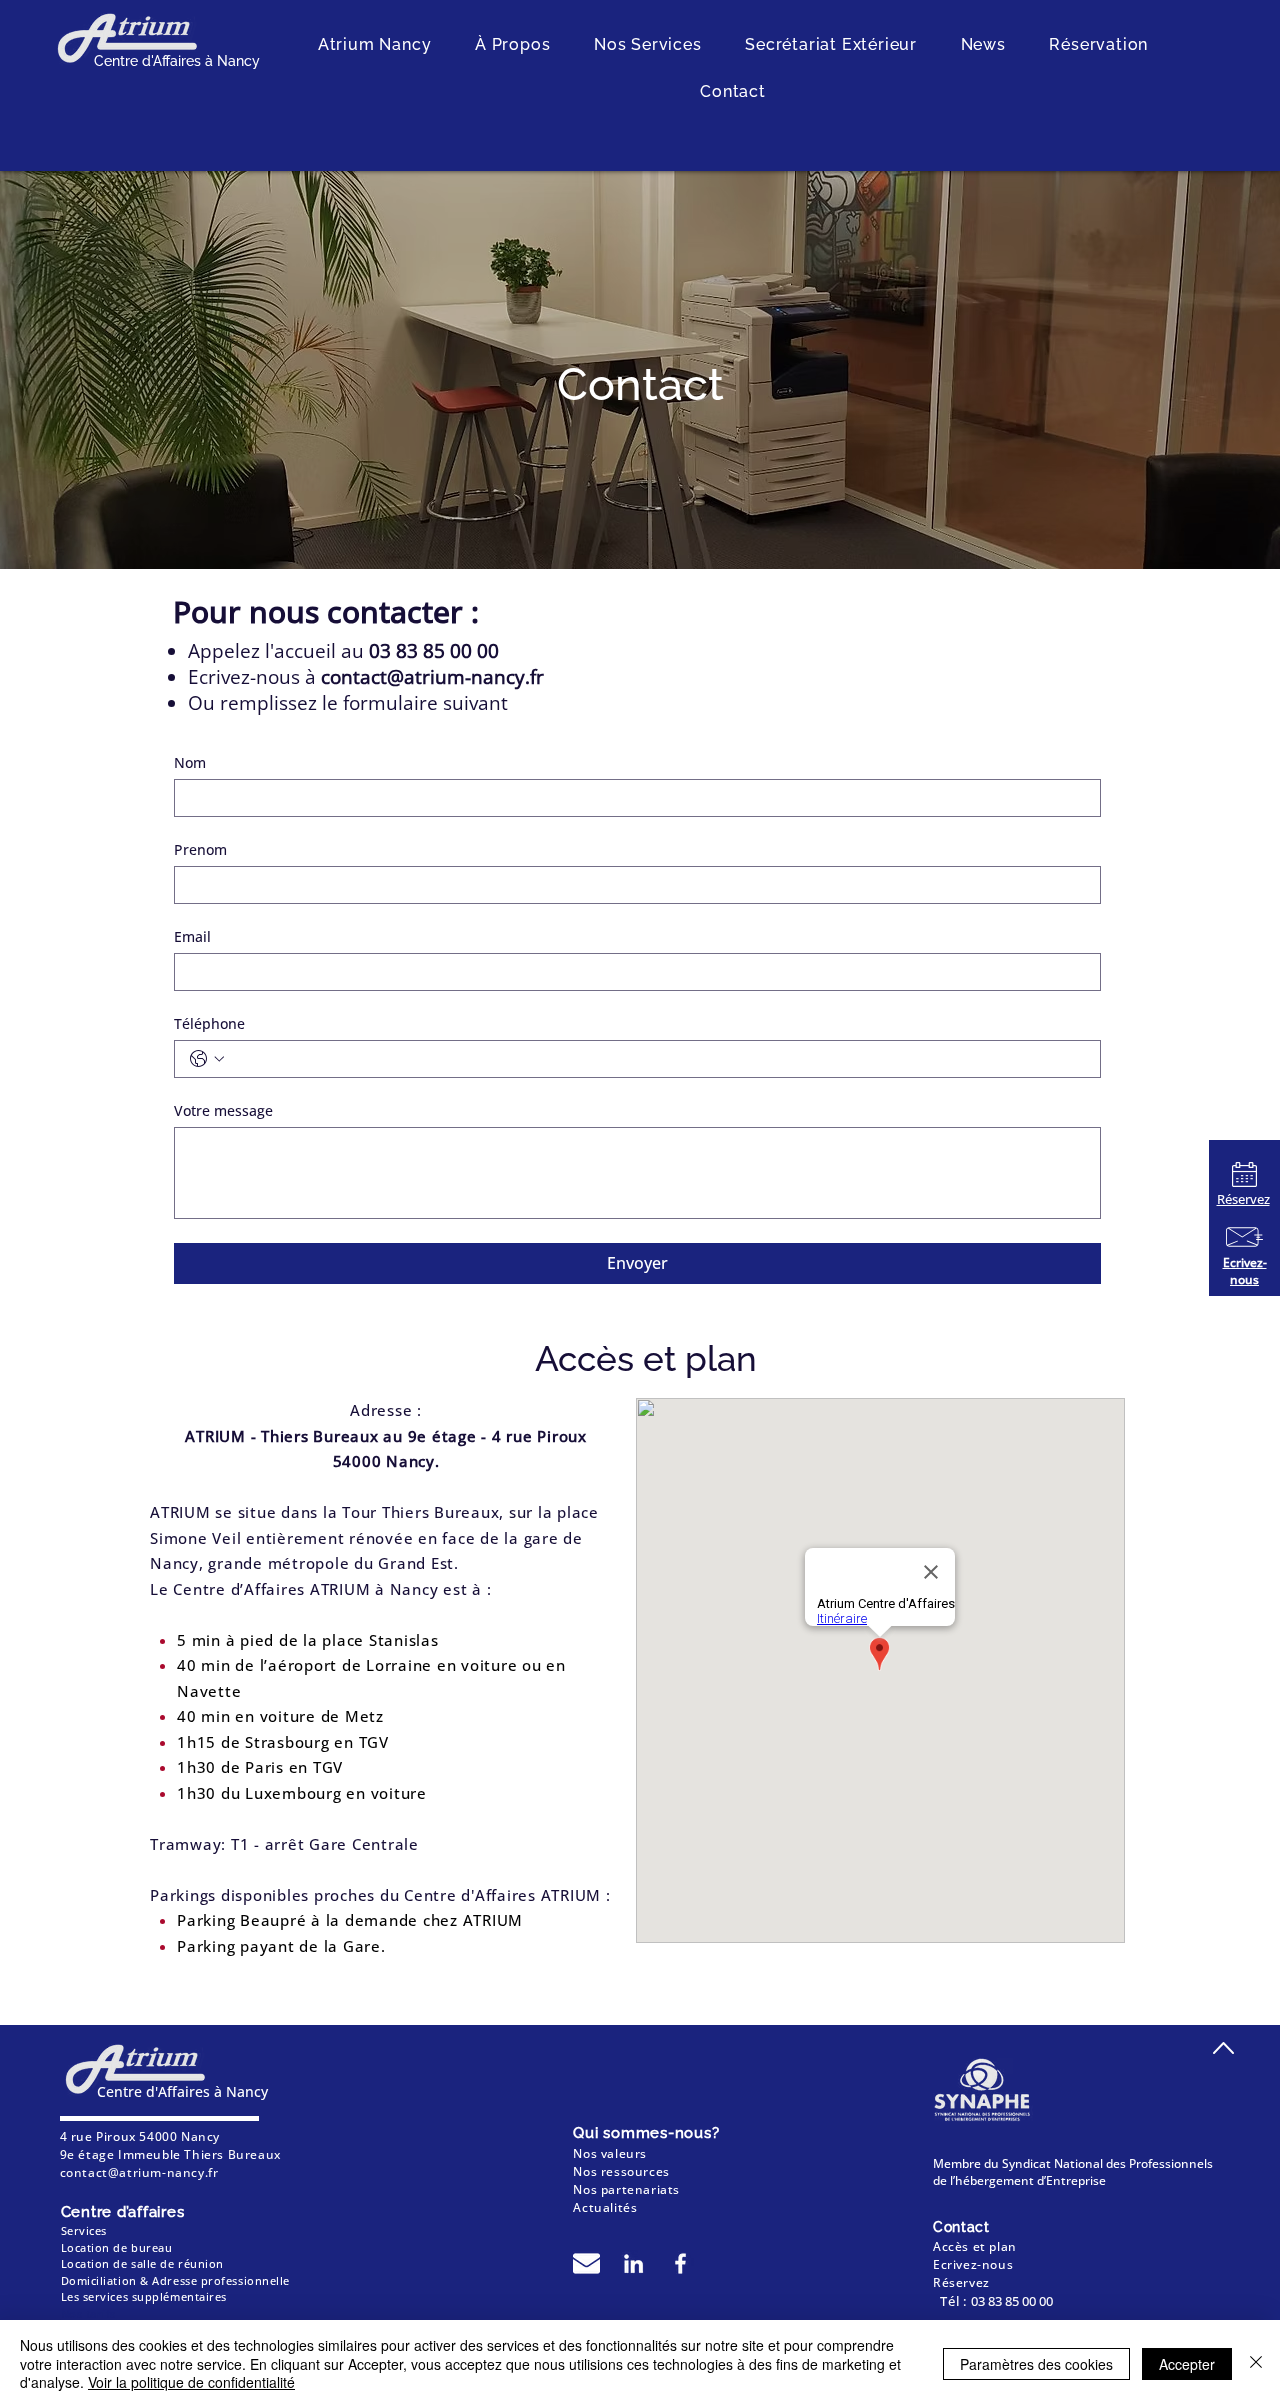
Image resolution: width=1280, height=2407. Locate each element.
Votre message (223, 1110)
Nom (190, 762)
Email (192, 936)
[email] (586, 2263)
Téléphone (209, 1023)
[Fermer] (1256, 2363)
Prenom (200, 849)
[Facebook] (680, 2263)
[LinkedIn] (633, 2263)
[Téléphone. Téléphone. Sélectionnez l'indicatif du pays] (207, 1059)
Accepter (1187, 2364)
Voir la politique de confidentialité (191, 2382)
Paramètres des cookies (1036, 2364)
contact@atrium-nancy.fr (432, 677)
